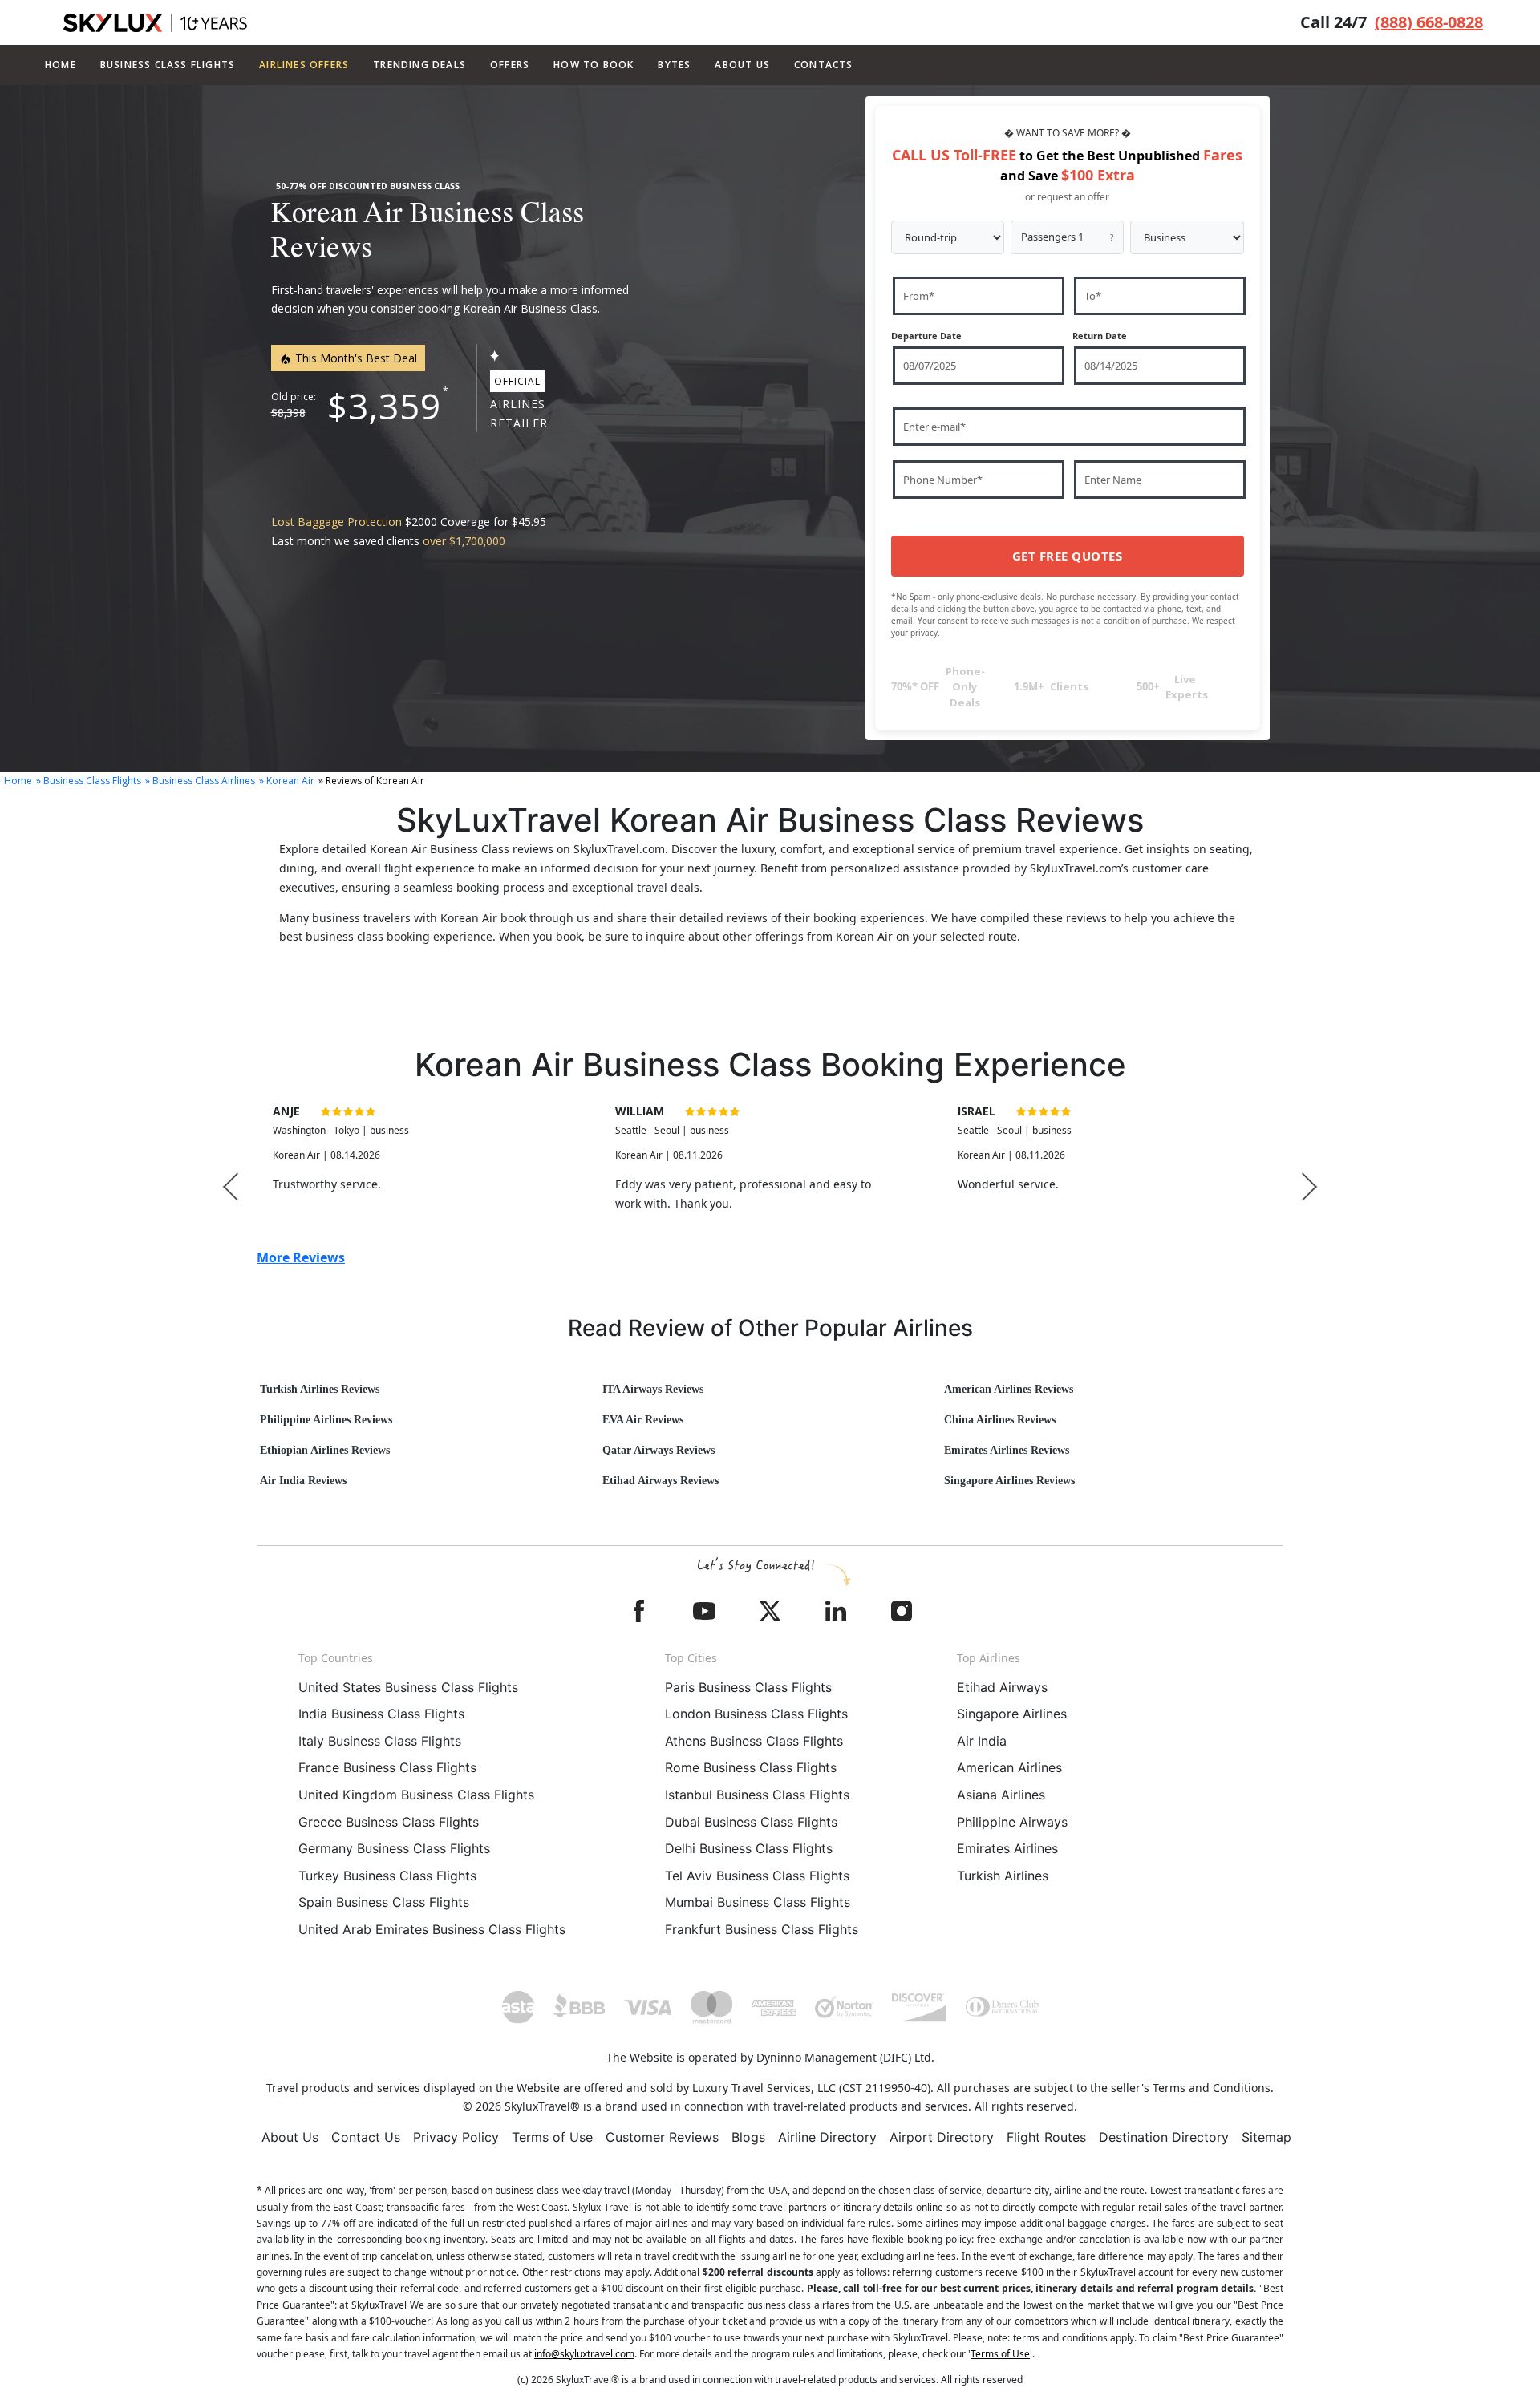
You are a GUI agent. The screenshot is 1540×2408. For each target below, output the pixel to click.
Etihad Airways (1002, 1687)
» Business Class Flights (89, 781)
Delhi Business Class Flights (749, 1848)
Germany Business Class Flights (394, 1848)
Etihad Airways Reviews (661, 1481)
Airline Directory (827, 2137)
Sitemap (1266, 2137)
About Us (290, 2137)
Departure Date (926, 336)
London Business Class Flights (756, 1714)
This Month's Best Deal (355, 358)
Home (61, 65)
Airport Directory (942, 2137)
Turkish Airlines (1003, 1876)
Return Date (1100, 336)
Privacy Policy (456, 2137)
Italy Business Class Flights (380, 1741)
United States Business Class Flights (408, 1687)
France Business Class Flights (387, 1767)
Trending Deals (419, 65)
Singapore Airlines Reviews (1009, 1481)
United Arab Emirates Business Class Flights (432, 1929)
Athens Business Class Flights (754, 1741)
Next (1309, 1186)
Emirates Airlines (1007, 1848)
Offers (510, 65)
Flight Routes (1046, 2137)
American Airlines (1009, 1767)
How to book (594, 65)
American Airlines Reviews (1009, 1389)
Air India (982, 1741)
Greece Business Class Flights (389, 1822)
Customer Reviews (662, 2137)
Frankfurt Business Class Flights (762, 1929)
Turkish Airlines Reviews (320, 1389)
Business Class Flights (168, 65)
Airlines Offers (304, 65)
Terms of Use (552, 2137)
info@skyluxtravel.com (584, 2354)
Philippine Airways (1012, 1822)
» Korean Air (287, 781)
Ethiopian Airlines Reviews (325, 1450)
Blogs (748, 2137)
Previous (231, 1186)
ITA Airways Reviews (653, 1389)
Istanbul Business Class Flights (757, 1795)
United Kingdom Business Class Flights (416, 1795)
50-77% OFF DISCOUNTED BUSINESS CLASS (368, 186)
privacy (924, 633)
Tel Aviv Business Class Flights (757, 1876)
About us (742, 65)
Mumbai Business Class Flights (758, 1902)
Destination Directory (1164, 2137)
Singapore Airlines (1012, 1714)
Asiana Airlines (1001, 1795)
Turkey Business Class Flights (387, 1876)
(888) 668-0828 (1429, 22)
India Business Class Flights (381, 1714)
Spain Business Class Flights (384, 1902)
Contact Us (366, 2137)
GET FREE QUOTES (1068, 556)
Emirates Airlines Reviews (1007, 1450)
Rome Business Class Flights (751, 1767)
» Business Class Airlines (200, 781)
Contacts (824, 65)
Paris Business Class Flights (748, 1687)
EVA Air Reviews (643, 1420)
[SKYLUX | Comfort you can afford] (155, 23)
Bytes (674, 65)
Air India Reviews (303, 1481)
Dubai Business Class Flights (751, 1822)
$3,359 (384, 406)
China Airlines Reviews (1000, 1420)
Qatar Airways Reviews (659, 1450)
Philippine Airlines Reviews (326, 1420)
